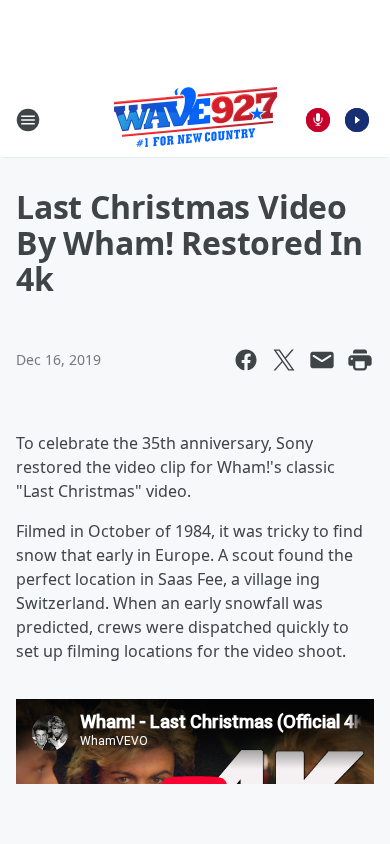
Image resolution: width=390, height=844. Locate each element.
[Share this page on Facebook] (246, 360)
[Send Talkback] (318, 120)
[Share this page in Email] (322, 360)
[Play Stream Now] (357, 120)
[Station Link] (195, 119)
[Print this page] (360, 360)
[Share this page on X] (284, 360)
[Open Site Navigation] (28, 120)
